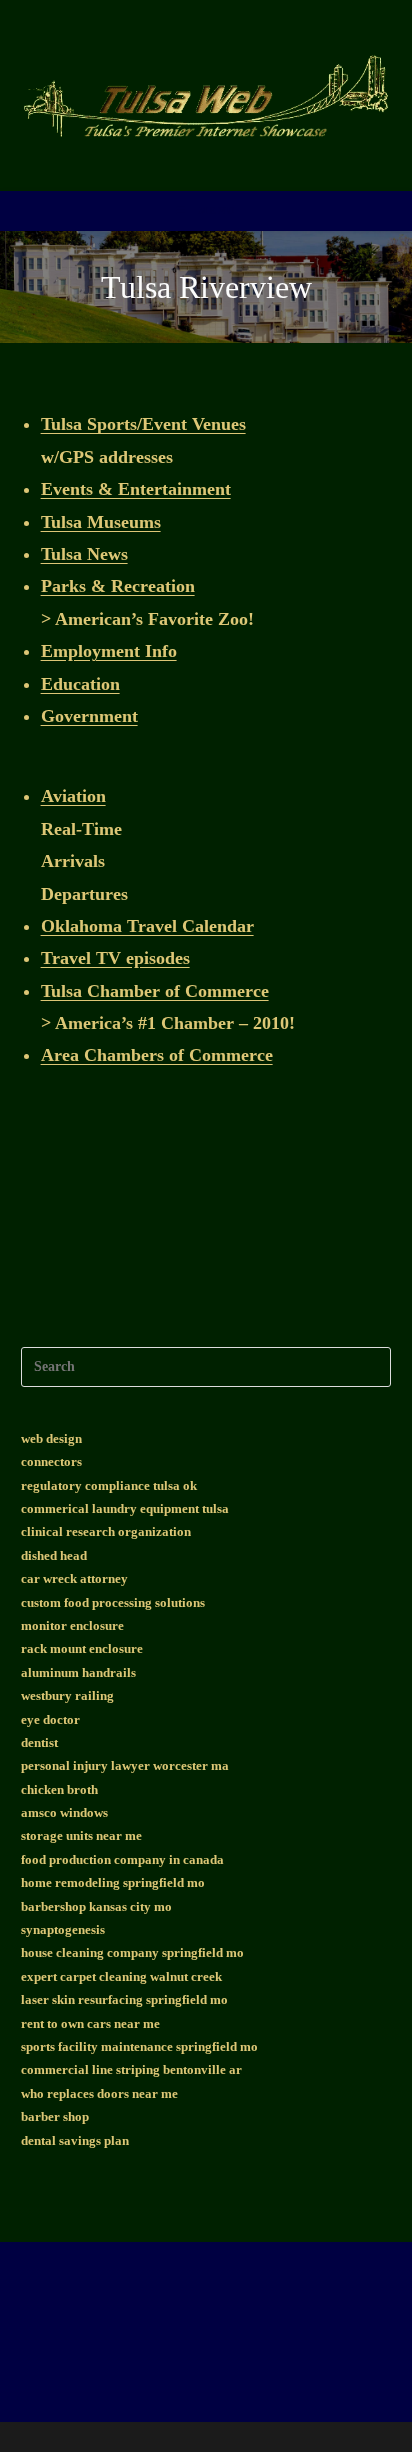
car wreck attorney (74, 1578)
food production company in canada (122, 1859)
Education (80, 684)
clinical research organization (106, 1531)
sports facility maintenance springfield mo (139, 2046)
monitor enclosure (72, 1625)
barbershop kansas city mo (96, 1906)
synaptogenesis (63, 1929)
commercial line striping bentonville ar (131, 2069)
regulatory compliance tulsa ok (109, 1485)
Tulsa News (84, 554)
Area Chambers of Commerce (157, 1055)
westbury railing (67, 1695)
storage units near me (81, 1835)
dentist (39, 1742)
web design (51, 1438)
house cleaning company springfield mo (132, 1952)
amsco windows (64, 1812)
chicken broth (59, 1789)
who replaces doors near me (99, 2093)
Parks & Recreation (118, 586)
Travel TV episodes (115, 958)
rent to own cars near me (90, 2023)
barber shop (55, 2116)
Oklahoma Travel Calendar (147, 926)
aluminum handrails (78, 1672)
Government (89, 716)
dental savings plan (75, 2140)
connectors (51, 1461)
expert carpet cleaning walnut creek (121, 1976)
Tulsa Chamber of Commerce (155, 991)
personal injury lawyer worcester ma (125, 1765)
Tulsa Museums (101, 522)
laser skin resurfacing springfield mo (124, 1999)
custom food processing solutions (113, 1602)
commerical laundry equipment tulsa (125, 1508)
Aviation (73, 796)
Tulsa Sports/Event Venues (143, 424)
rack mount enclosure (82, 1648)
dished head (54, 1555)
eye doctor (50, 1719)
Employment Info (109, 651)
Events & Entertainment (136, 489)
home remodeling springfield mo (113, 1882)
